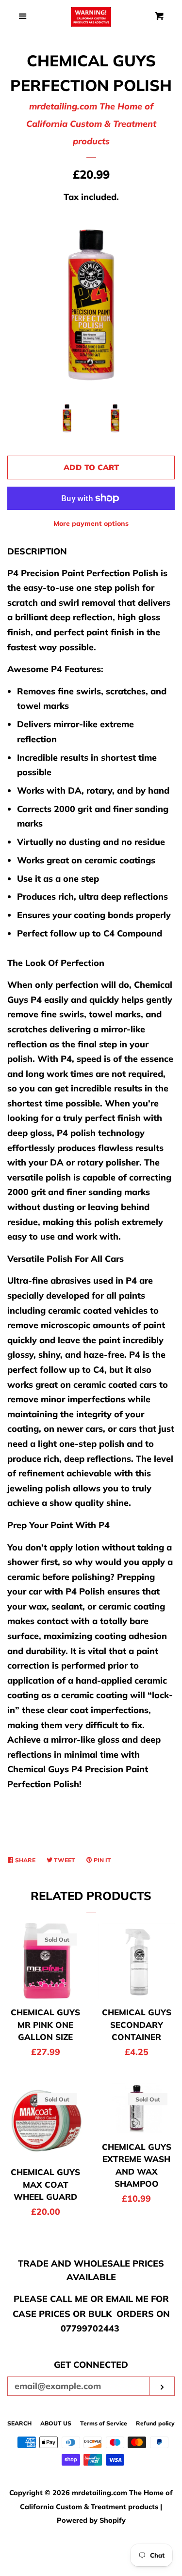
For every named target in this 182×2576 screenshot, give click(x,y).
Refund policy (155, 2423)
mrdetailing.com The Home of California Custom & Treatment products (91, 124)
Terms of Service (104, 2423)
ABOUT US (56, 2423)
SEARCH (19, 2423)
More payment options (91, 523)
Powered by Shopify (91, 2520)
